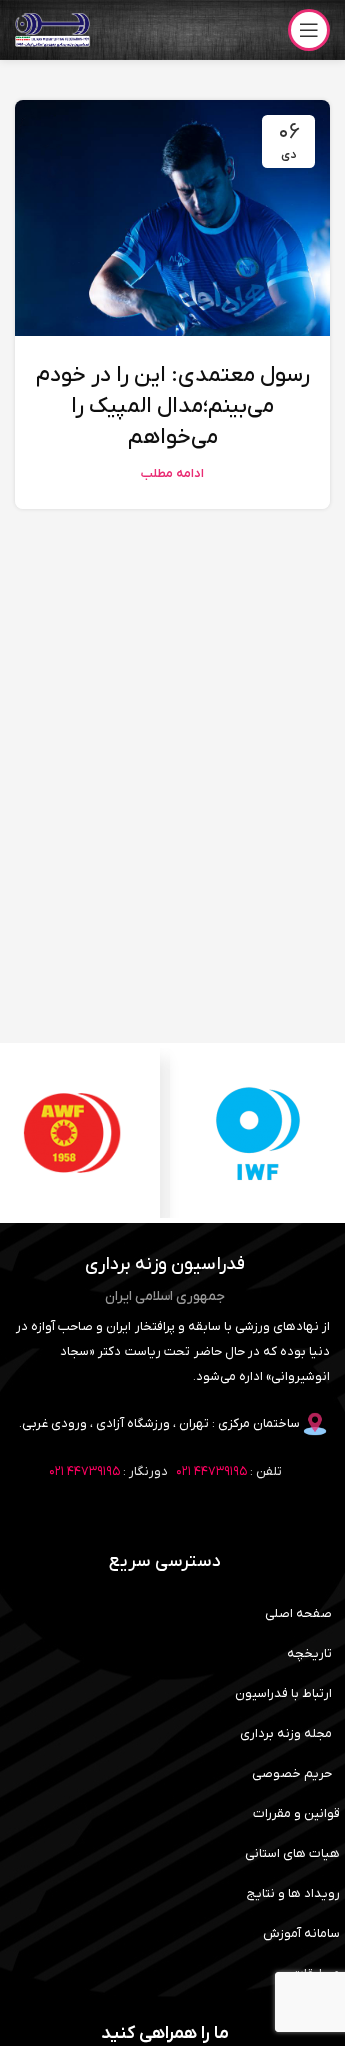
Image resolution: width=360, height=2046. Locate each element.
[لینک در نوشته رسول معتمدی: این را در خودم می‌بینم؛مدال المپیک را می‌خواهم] (172, 218)
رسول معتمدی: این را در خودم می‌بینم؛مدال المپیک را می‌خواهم (173, 406)
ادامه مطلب (172, 474)
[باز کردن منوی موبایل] (309, 30)
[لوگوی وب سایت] (52, 29)
